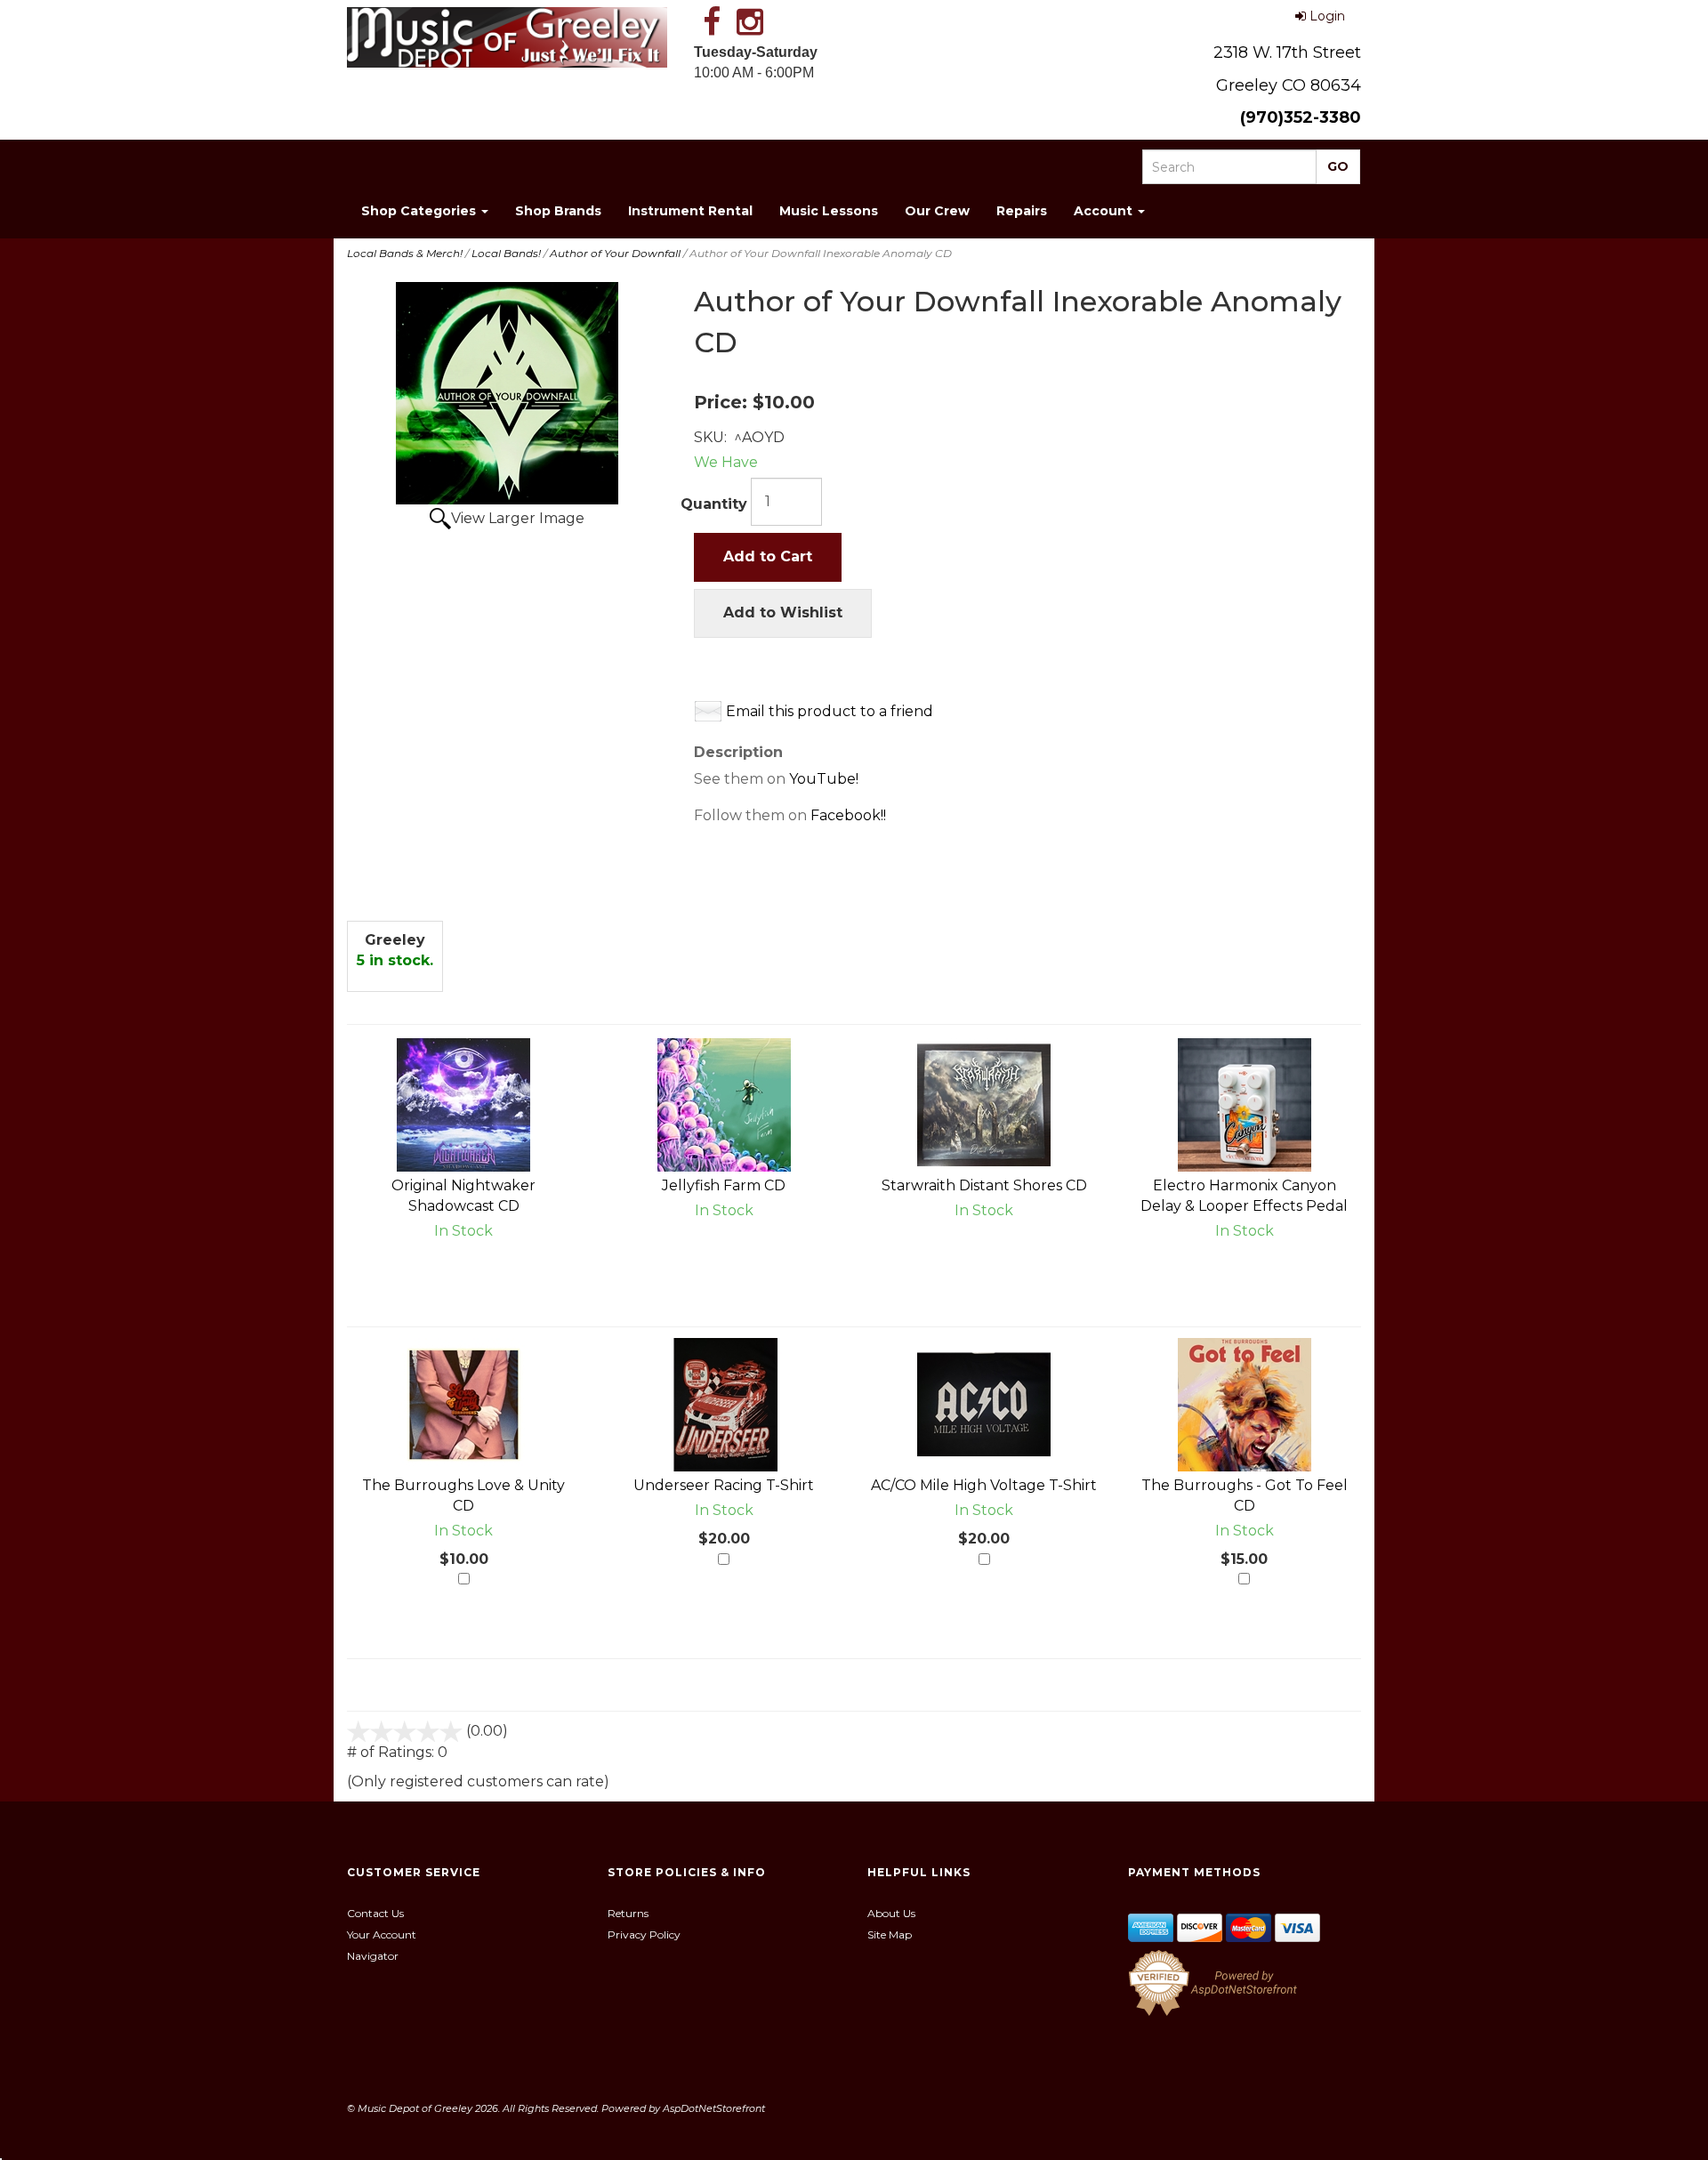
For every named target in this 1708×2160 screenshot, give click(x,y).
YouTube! (824, 779)
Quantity (714, 504)
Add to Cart (768, 556)
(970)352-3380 (1301, 117)
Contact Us (375, 1913)
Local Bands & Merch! (405, 253)
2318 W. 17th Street (1287, 52)
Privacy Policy (644, 1934)
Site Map (890, 1934)
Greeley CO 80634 (1289, 85)
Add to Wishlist (783, 613)
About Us (891, 1913)
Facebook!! (848, 815)
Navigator (373, 1956)
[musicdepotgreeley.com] (507, 37)
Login (1327, 16)
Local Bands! (506, 253)
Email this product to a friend (830, 711)
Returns (628, 1913)
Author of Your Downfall (615, 253)
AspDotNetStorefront (714, 2108)
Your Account (382, 1934)
